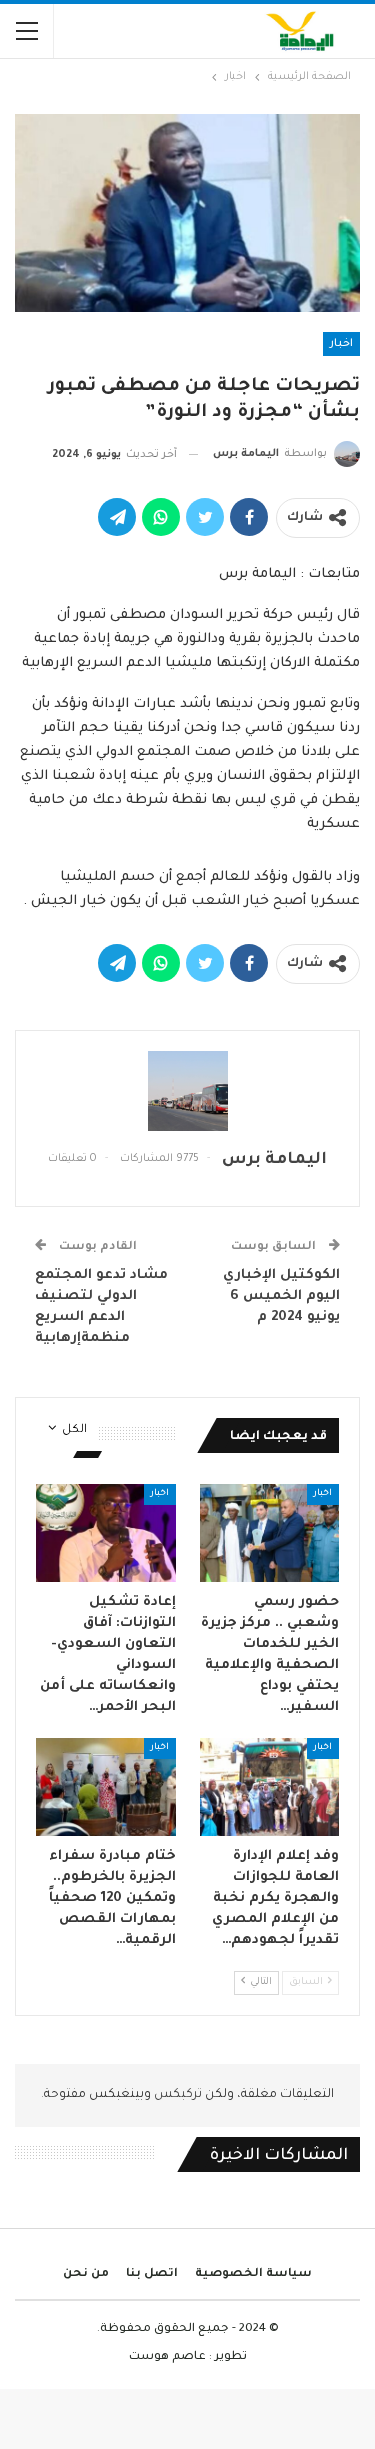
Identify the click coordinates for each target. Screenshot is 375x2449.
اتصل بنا (152, 2274)
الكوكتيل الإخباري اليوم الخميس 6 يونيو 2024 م (281, 1296)
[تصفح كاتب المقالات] (187, 1091)
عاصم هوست (167, 2357)
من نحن (86, 2274)
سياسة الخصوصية (253, 2274)
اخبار (341, 344)
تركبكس (176, 2095)
